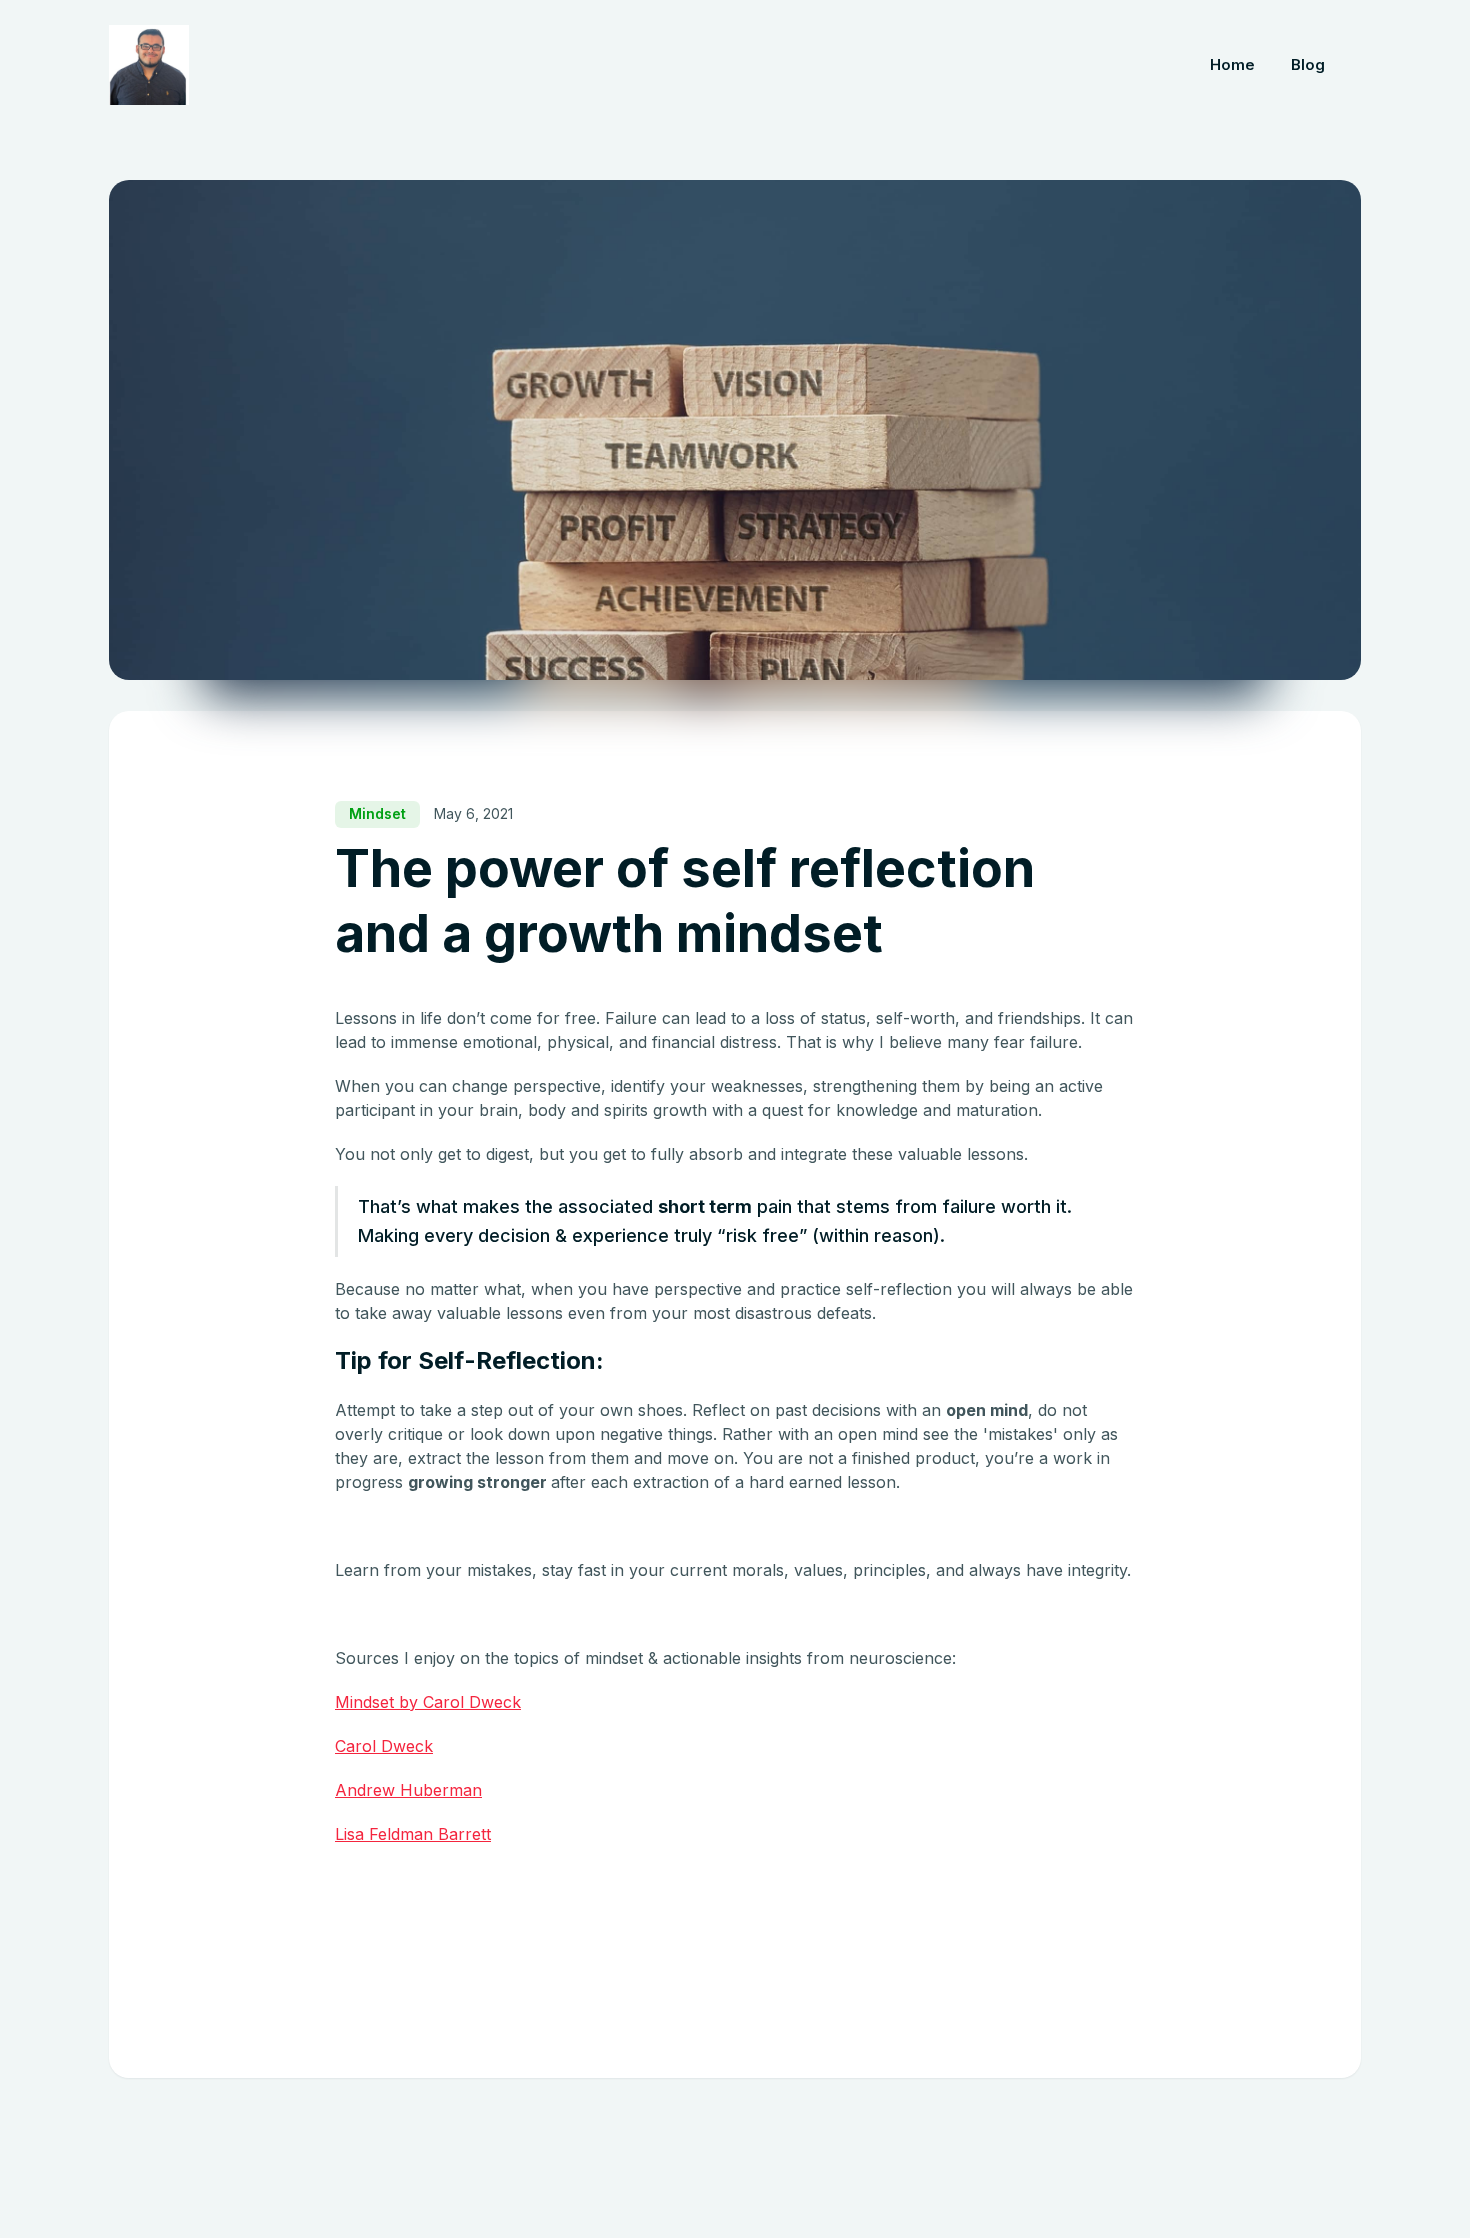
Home (1232, 64)
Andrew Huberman (408, 1790)
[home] (149, 65)
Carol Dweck (384, 1746)
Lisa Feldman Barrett (413, 1834)
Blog (1308, 64)
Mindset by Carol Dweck (428, 1702)
